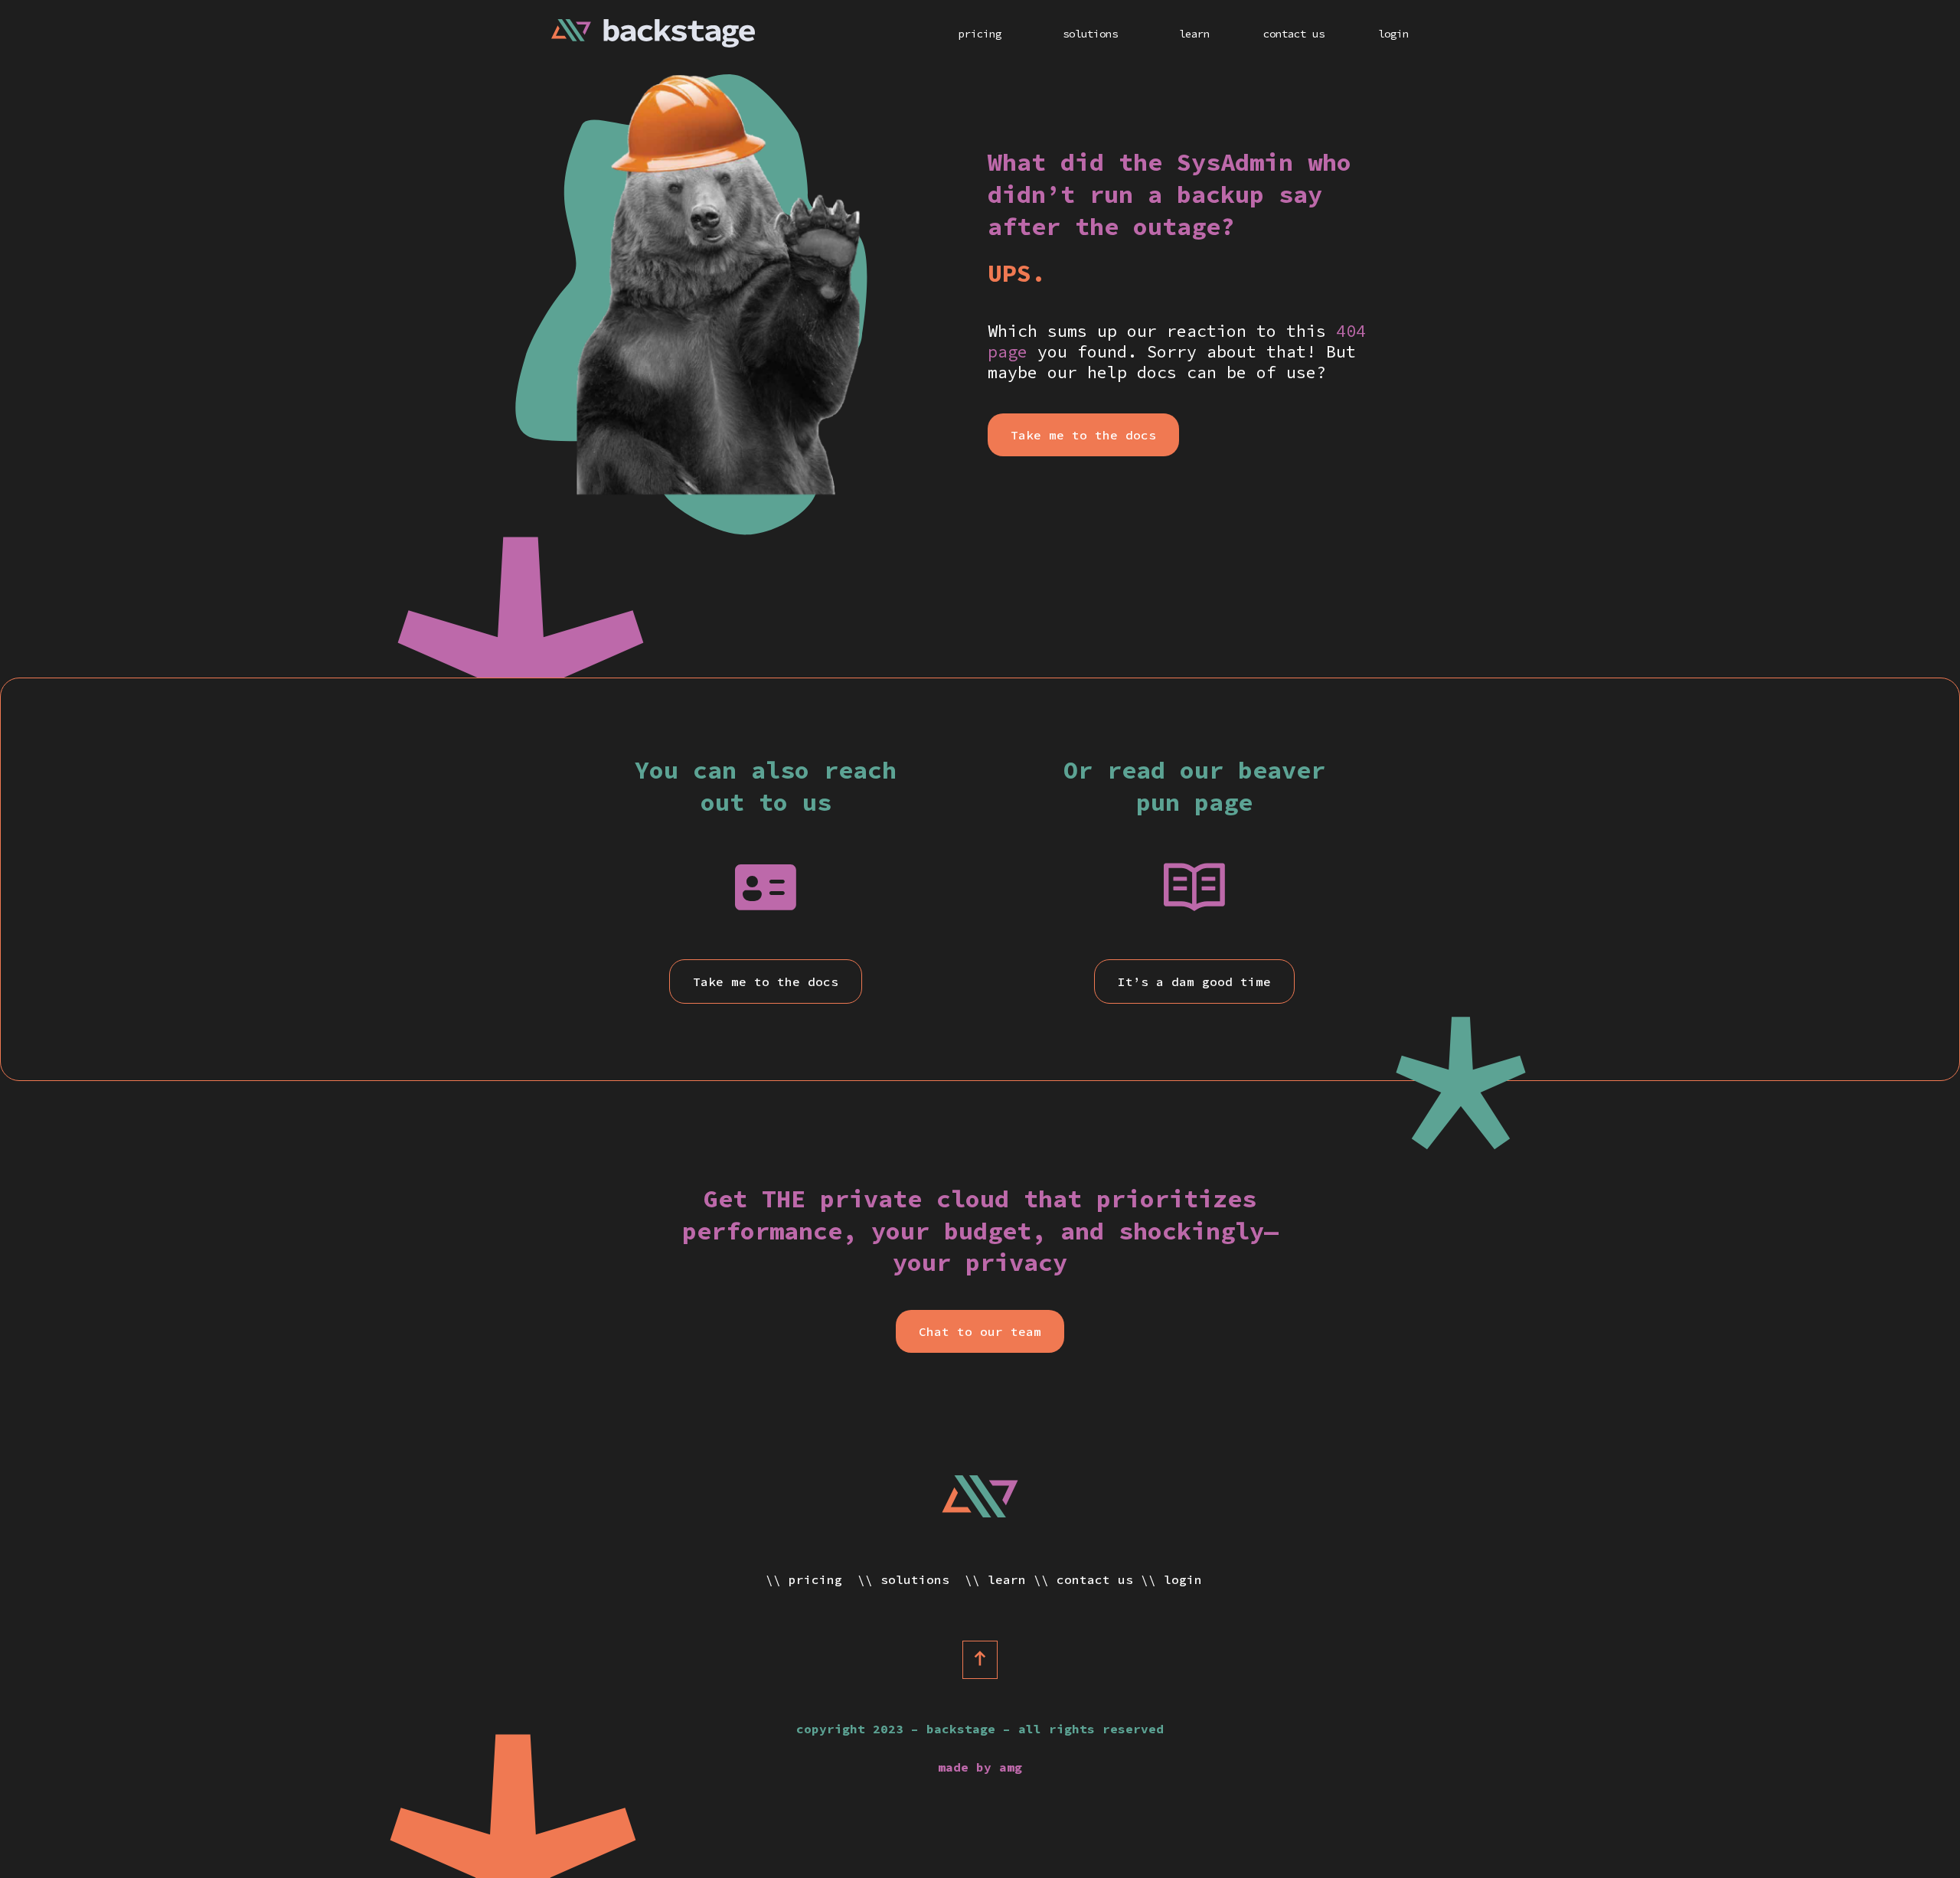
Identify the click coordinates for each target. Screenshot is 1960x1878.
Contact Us (1294, 34)
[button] (1083, 435)
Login (1393, 34)
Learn (1194, 34)
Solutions (1090, 34)
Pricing (980, 34)
